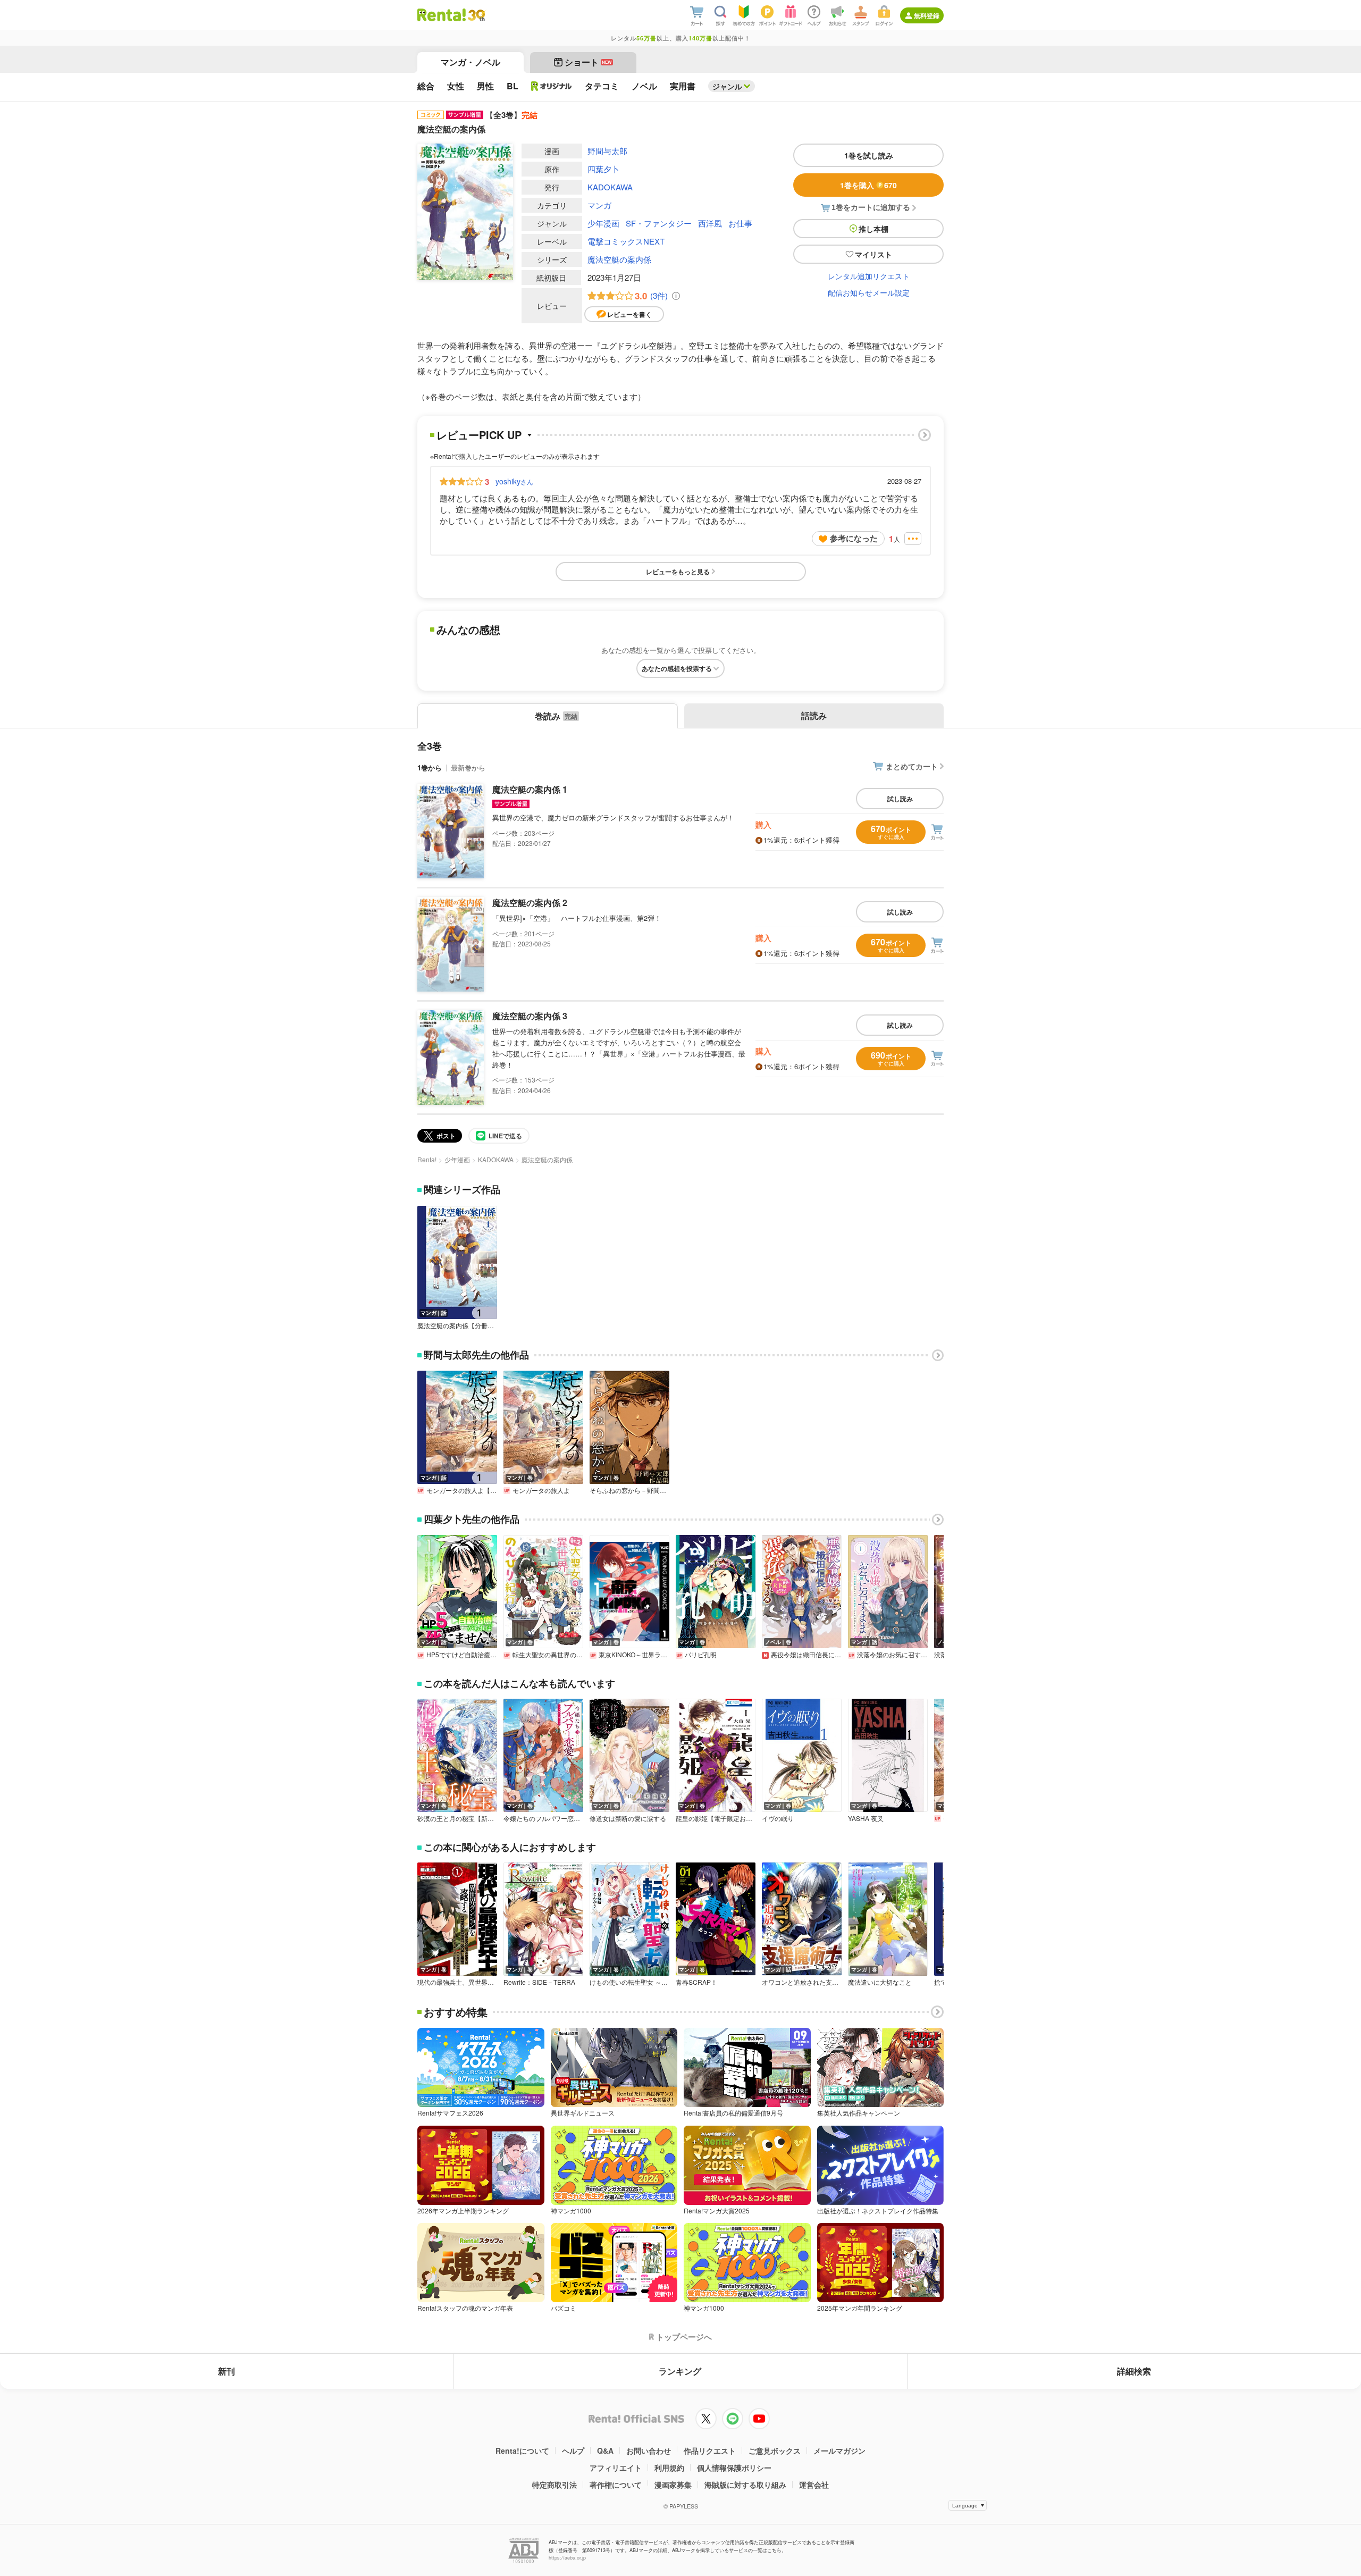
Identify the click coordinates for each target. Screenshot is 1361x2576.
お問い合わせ (649, 2451)
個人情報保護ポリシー (734, 2468)
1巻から (430, 767)
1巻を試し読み (869, 155)
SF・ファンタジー (659, 223)
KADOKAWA (610, 187)
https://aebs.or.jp (567, 2558)
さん (514, 481)
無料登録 (927, 15)
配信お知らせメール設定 (869, 292)
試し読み (900, 799)
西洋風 (710, 223)
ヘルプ (573, 2451)
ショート (588, 62)
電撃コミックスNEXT (626, 241)
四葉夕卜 (603, 169)
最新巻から (468, 767)
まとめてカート (912, 766)
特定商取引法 (555, 2485)
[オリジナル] (552, 86)
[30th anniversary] (476, 15)
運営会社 (814, 2485)
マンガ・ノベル (471, 62)
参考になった (854, 538)
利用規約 (669, 2468)
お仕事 (740, 223)
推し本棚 (873, 229)
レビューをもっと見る (678, 572)
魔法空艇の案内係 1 (530, 789)
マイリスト (873, 254)
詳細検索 (1134, 2371)
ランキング (680, 2371)
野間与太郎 (607, 151)
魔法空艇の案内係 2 (530, 903)
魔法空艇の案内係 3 (530, 1016)
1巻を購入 (868, 185)
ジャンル (727, 86)
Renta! (427, 1159)
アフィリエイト (616, 2468)
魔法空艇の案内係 (619, 259)
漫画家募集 (673, 2485)
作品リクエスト (710, 2451)
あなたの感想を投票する (677, 668)
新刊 (226, 2371)
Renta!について (522, 2451)
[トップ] (442, 15)
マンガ (599, 205)
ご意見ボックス (775, 2451)
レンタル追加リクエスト (869, 276)
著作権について (616, 2485)
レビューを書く (629, 314)
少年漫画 (603, 223)
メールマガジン (839, 2451)
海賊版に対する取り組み (745, 2485)
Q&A (605, 2451)
